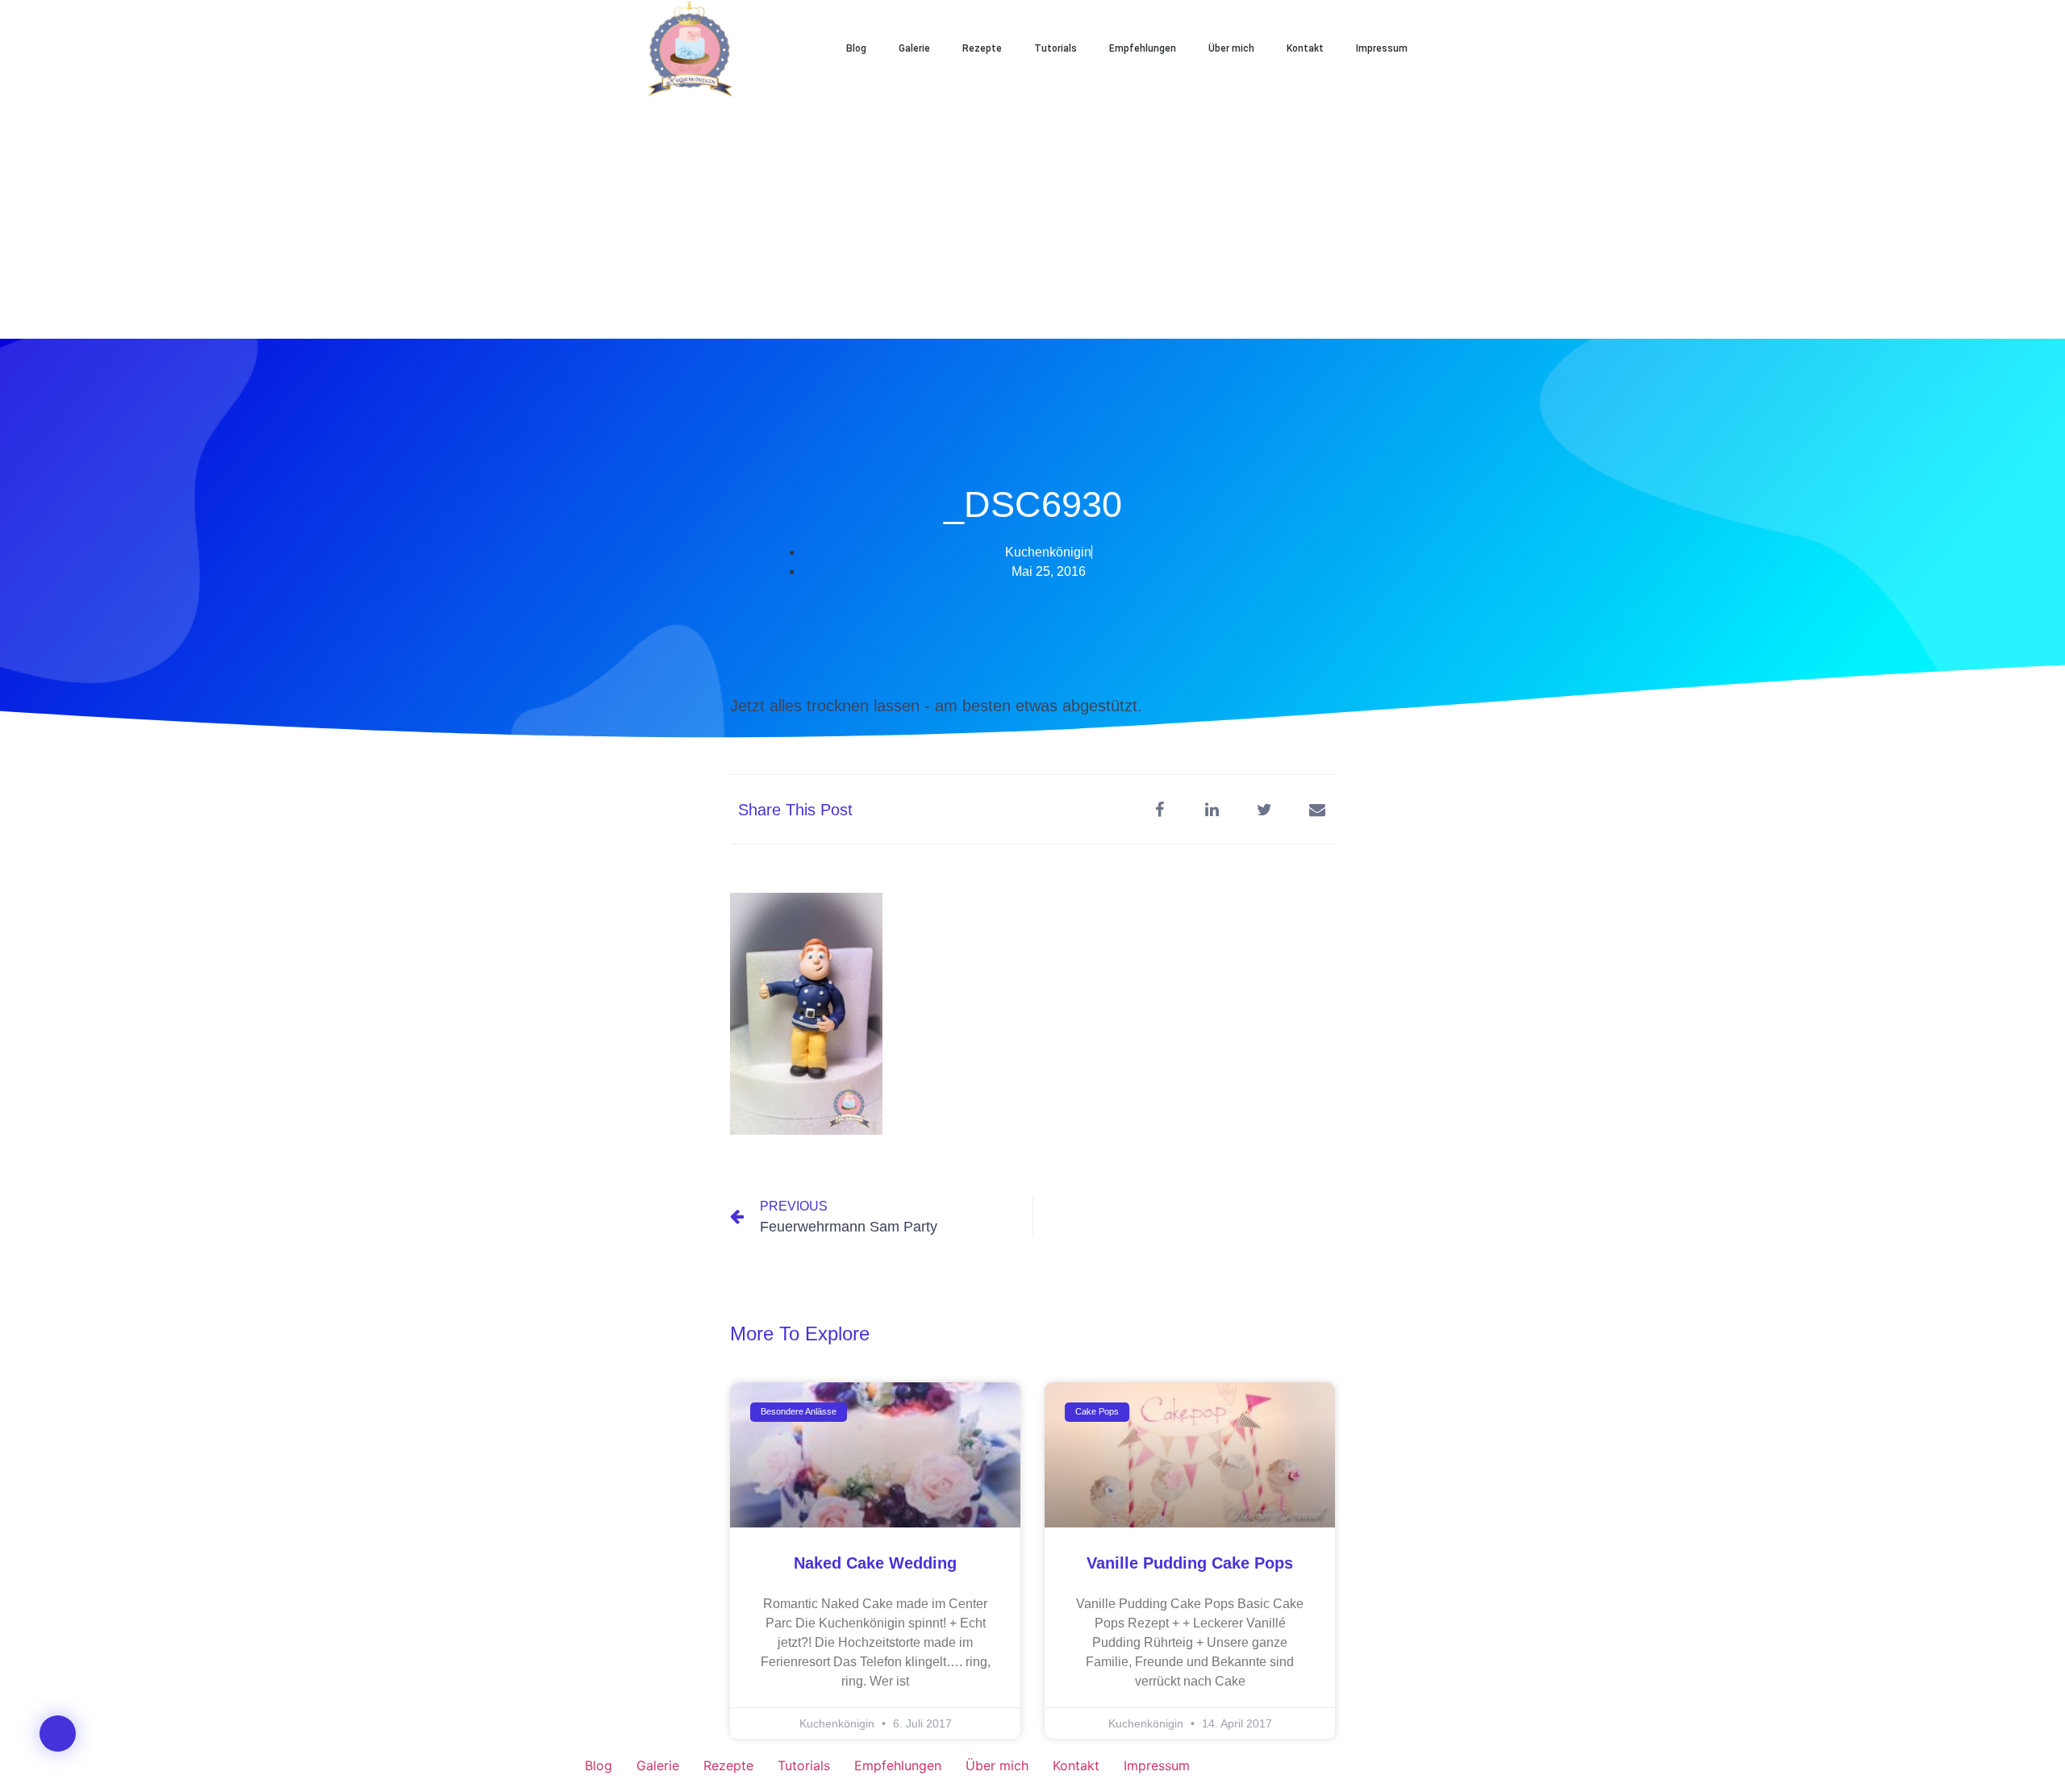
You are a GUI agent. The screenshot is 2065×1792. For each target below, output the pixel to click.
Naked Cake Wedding (875, 1563)
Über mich (1231, 48)
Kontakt (1305, 48)
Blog (856, 48)
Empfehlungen (1143, 48)
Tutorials (1055, 48)
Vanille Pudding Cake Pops (1190, 1563)
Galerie (914, 48)
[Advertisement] (1032, 218)
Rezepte (982, 48)
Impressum (1382, 48)
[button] (1476, 48)
